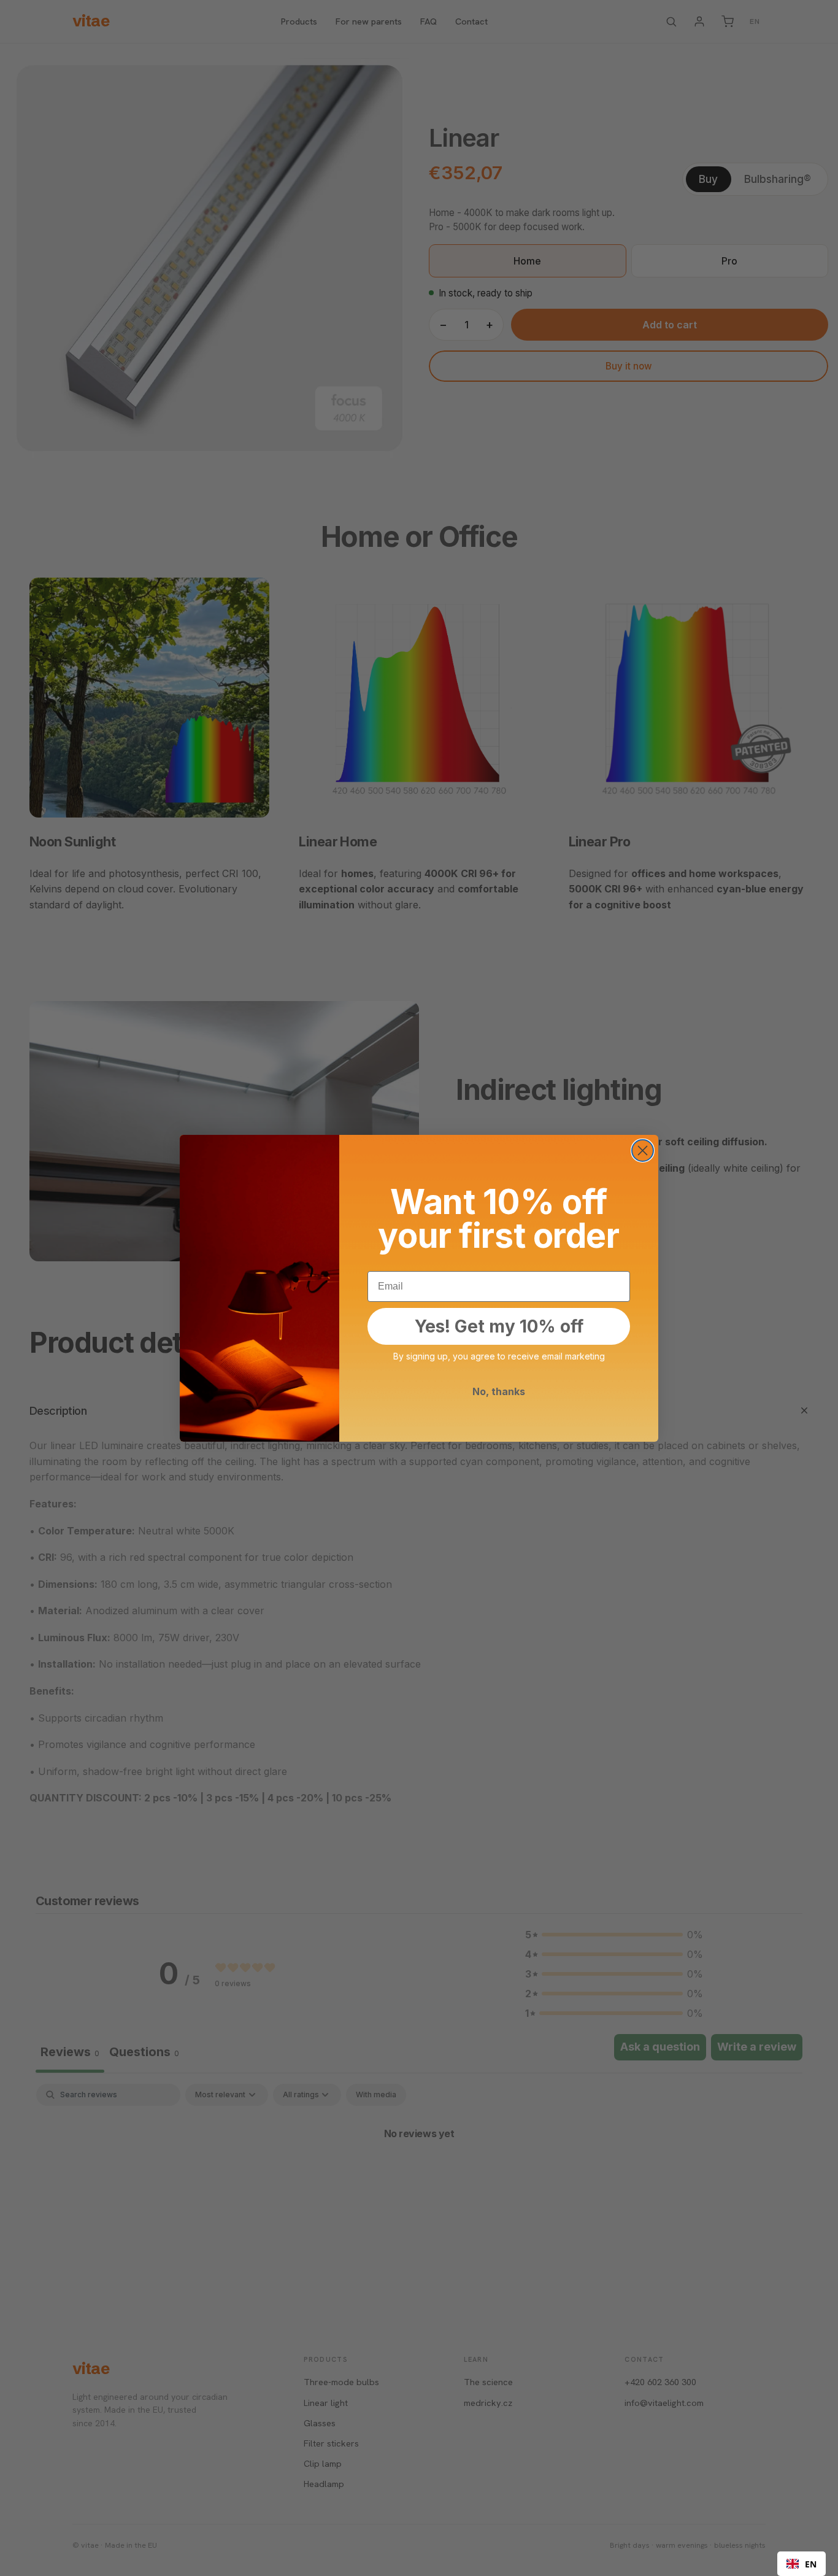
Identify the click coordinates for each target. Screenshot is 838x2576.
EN (811, 2564)
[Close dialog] (643, 1151)
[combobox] (801, 2564)
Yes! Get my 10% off (499, 1326)
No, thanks (499, 1391)
